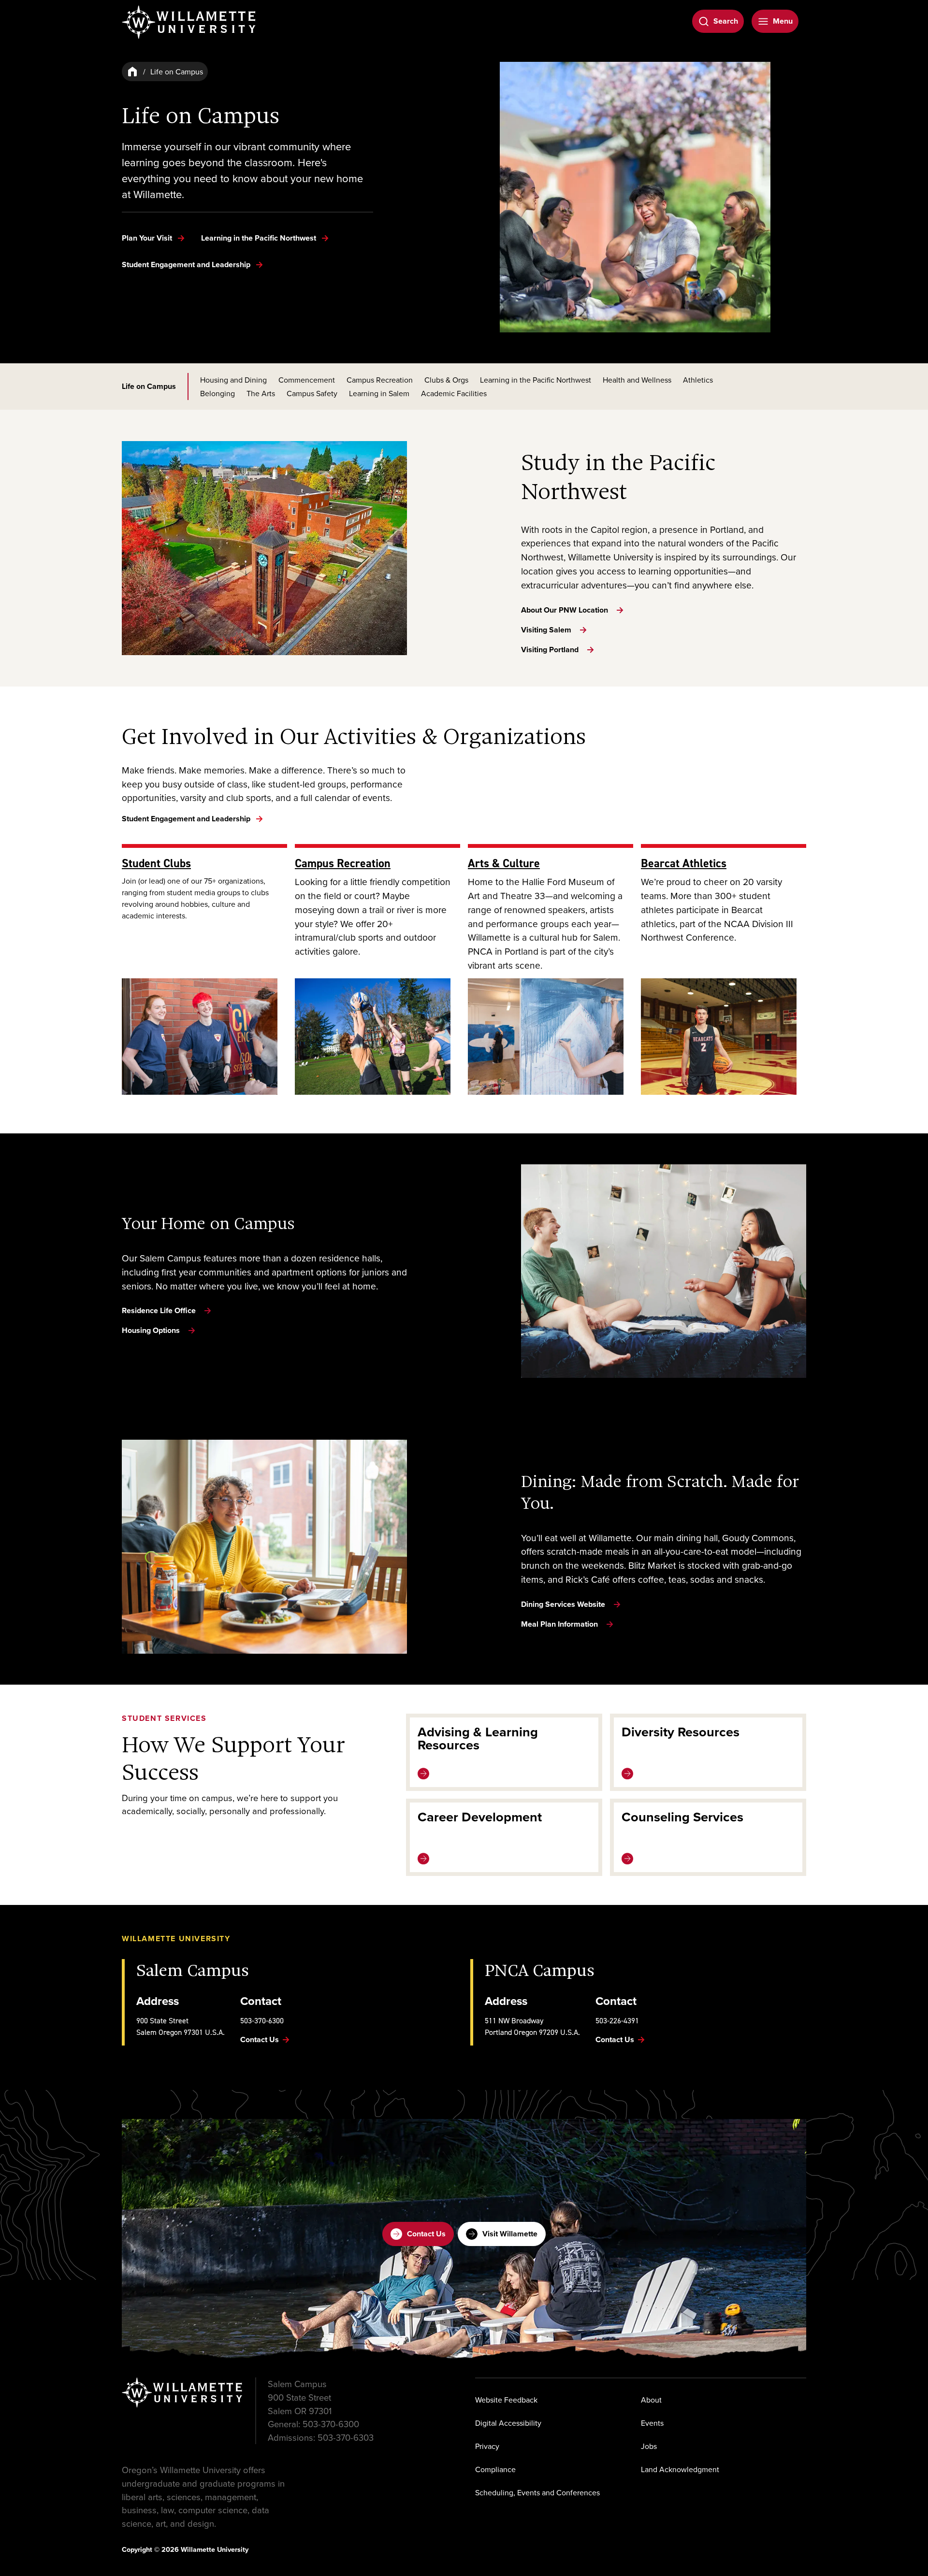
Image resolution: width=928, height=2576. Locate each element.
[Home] (132, 72)
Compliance (495, 2469)
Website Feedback (506, 2400)
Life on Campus (149, 386)
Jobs (649, 2446)
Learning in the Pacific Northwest (536, 380)
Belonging (217, 393)
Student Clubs (156, 863)
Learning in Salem (379, 393)
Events (652, 2423)
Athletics (698, 380)
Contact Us (426, 2234)
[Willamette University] (189, 22)
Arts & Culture (504, 863)
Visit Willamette (510, 2234)
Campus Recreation (380, 380)
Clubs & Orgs (446, 380)
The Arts (261, 393)
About (651, 2400)
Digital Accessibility (508, 2423)
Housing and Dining (233, 380)
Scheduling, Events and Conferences (537, 2492)
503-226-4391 (617, 2020)
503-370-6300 (262, 2020)
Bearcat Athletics (684, 863)
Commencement (307, 380)
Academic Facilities (454, 393)
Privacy (487, 2446)
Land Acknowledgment (680, 2469)
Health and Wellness (637, 380)
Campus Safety (312, 393)
